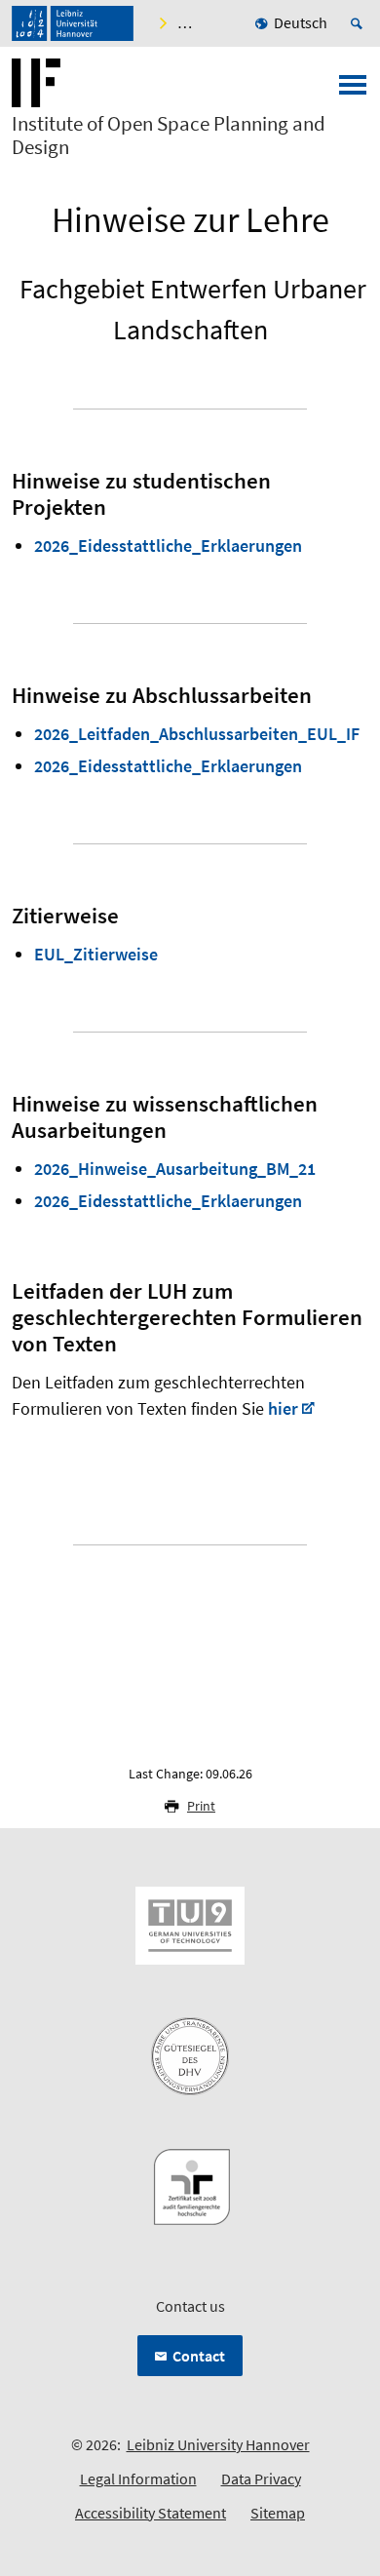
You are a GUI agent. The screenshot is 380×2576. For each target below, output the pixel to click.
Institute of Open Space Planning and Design (169, 136)
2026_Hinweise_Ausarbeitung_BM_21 (175, 1169)
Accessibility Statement (151, 2513)
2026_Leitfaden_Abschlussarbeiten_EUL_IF (197, 734)
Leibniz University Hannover (218, 2444)
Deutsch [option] (301, 22)
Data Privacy (261, 2478)
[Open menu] (353, 91)
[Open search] (360, 23)
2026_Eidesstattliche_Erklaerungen (168, 546)
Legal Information (138, 2478)
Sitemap (278, 2513)
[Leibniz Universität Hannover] (73, 23)
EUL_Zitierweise (96, 954)
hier (283, 1408)
